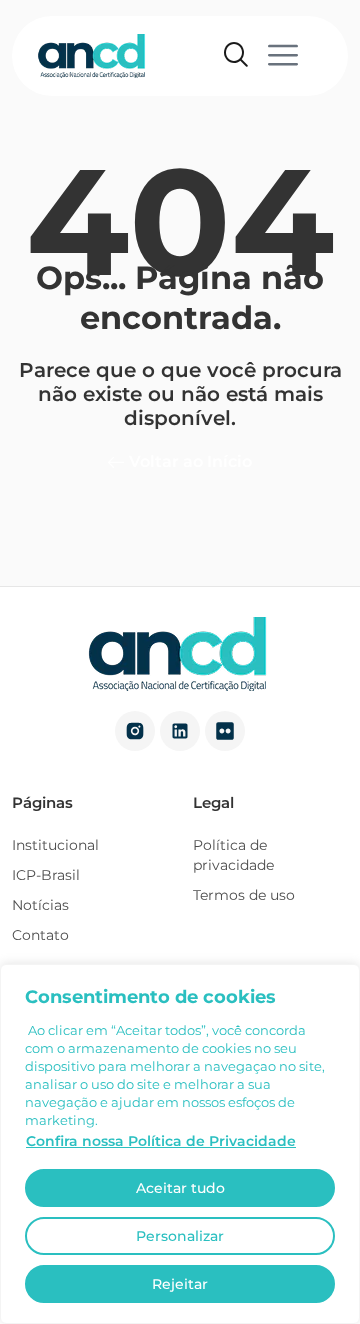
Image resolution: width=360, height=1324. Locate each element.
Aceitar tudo (180, 1188)
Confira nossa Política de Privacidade (161, 1141)
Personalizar (180, 1236)
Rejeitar (180, 1284)
